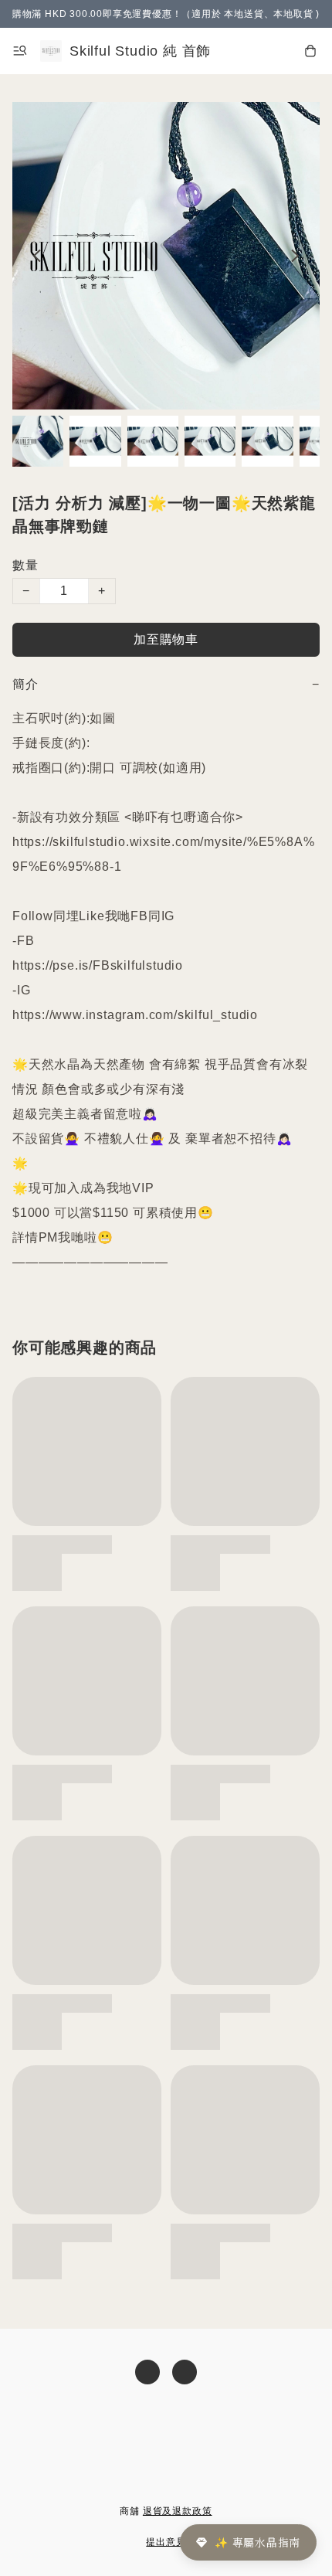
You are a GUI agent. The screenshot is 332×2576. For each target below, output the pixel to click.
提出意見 (166, 2542)
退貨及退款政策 (178, 2511)
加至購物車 (166, 639)
